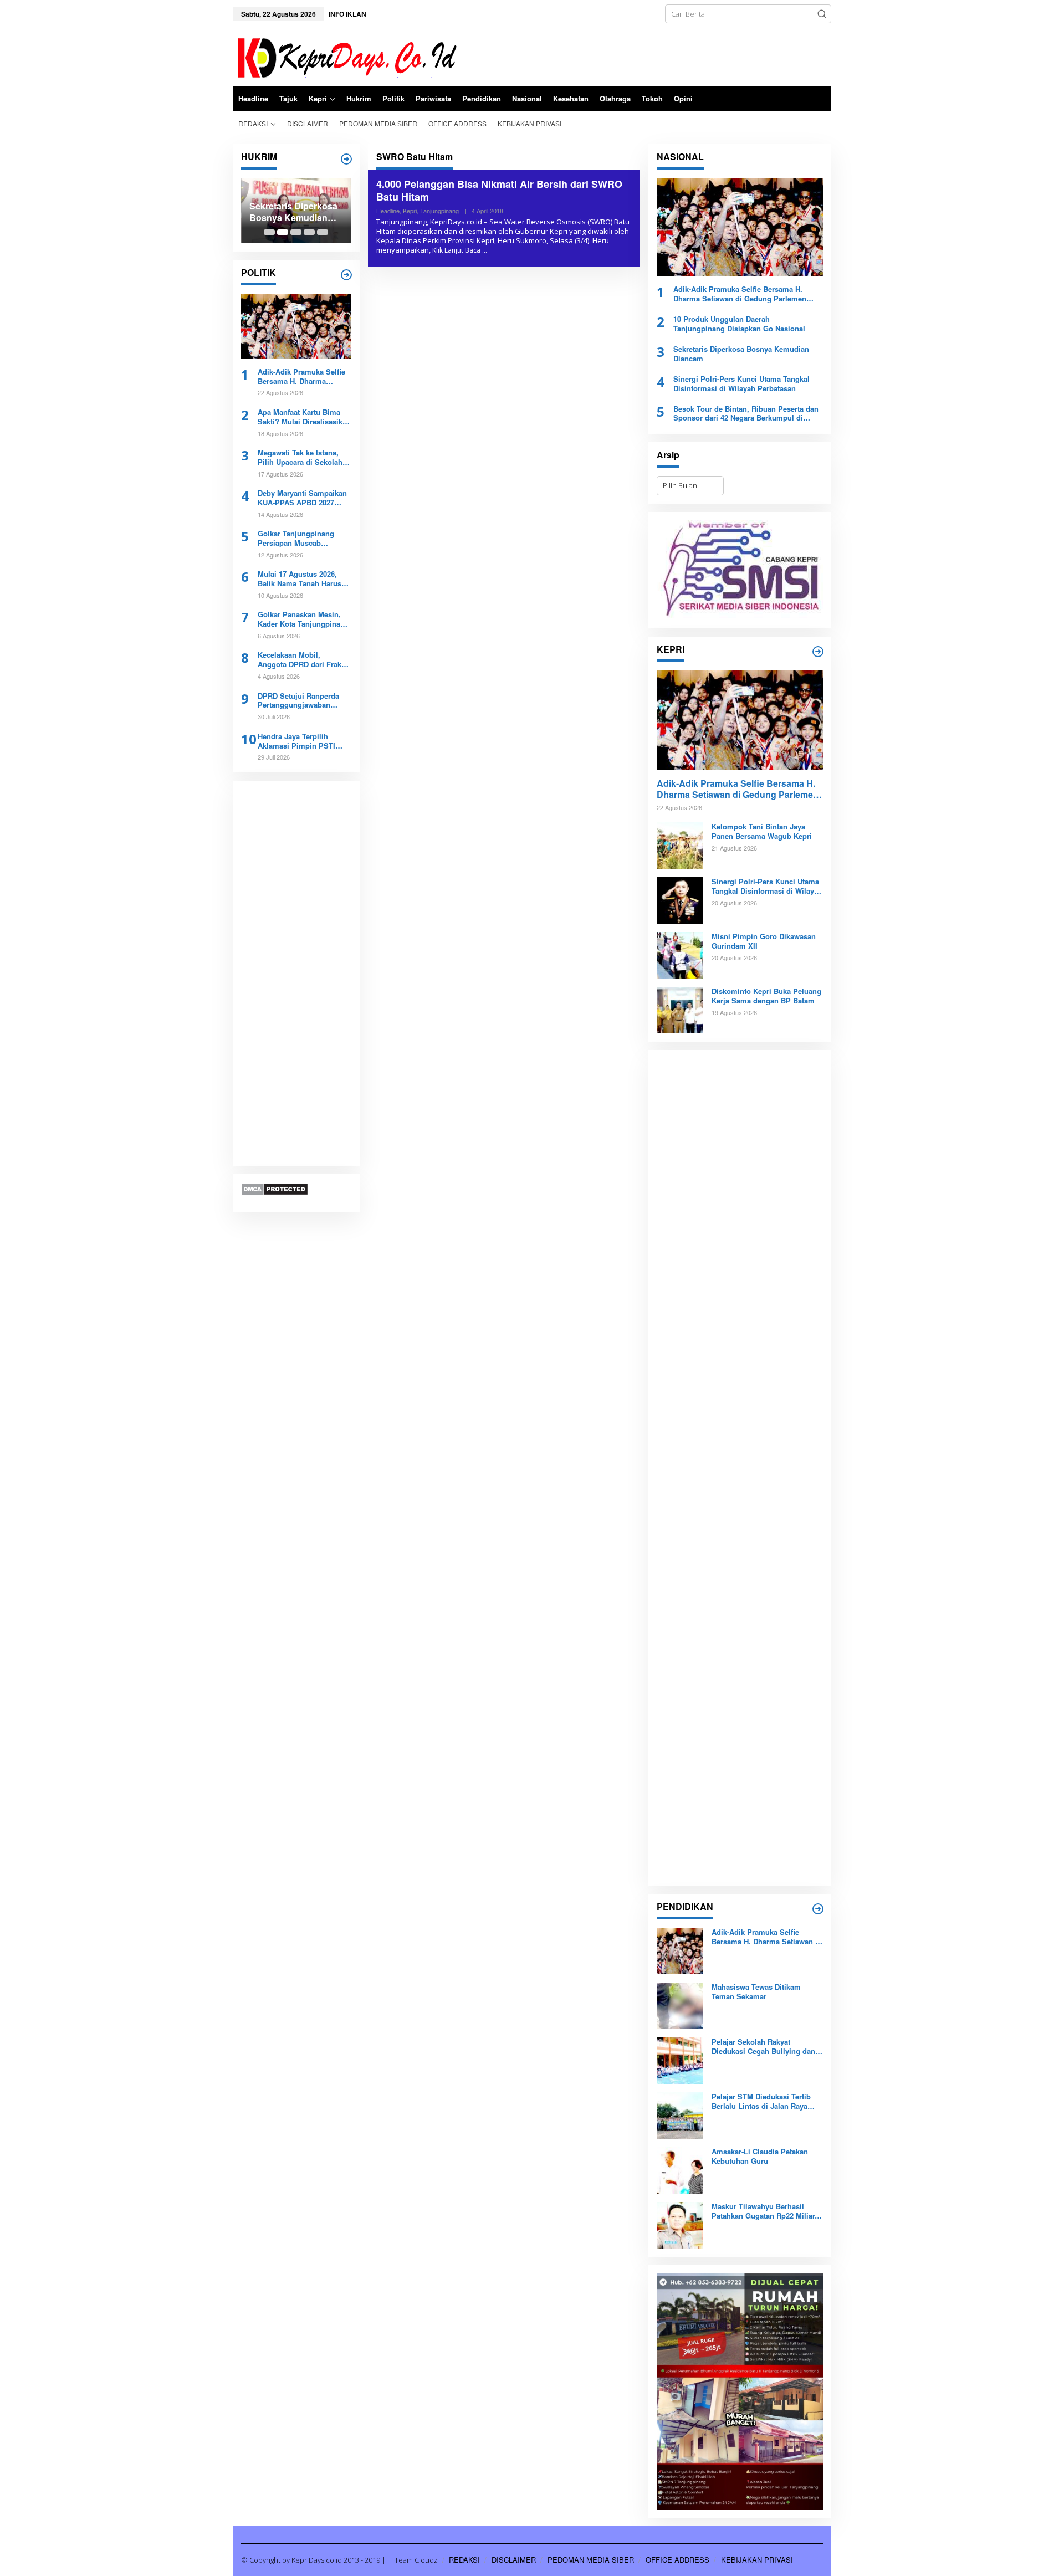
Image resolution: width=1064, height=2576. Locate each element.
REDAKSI (464, 2560)
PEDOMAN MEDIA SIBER (591, 2560)
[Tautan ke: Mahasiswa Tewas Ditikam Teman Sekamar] (680, 2005)
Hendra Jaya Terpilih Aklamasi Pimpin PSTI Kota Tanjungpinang (296, 741)
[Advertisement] (296, 974)
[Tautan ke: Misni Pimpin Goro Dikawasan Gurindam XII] (680, 955)
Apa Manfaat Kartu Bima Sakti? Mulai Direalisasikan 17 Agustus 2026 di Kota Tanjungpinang (304, 417)
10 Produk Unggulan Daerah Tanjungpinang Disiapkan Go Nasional (739, 324)
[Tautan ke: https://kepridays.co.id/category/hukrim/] (346, 159)
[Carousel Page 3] (296, 232)
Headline (388, 211)
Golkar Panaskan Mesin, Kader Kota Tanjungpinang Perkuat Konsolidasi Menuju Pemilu (303, 619)
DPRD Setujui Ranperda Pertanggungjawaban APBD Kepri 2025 (298, 701)
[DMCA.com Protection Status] (275, 1189)
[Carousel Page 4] (309, 232)
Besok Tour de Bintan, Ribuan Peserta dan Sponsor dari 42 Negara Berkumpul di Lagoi (746, 414)
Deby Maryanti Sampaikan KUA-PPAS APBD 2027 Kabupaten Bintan (302, 498)
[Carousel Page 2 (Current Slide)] (283, 232)
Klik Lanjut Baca (456, 250)
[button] (822, 14)
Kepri (410, 211)
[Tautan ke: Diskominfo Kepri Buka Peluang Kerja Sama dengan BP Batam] (680, 1010)
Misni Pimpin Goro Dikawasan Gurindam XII (764, 941)
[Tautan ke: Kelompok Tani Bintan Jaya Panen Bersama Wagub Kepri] (680, 845)
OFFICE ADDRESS (677, 2560)
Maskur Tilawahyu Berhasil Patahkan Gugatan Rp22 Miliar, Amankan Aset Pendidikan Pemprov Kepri (764, 2211)
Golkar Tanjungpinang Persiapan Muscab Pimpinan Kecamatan (296, 539)
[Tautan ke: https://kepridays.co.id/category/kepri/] (818, 652)
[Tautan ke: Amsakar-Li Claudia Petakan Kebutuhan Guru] (680, 2170)
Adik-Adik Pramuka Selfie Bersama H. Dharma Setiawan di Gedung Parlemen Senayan (301, 377)
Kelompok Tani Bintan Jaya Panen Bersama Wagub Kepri (762, 832)
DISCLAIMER (514, 2560)
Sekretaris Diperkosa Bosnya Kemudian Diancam (293, 212)
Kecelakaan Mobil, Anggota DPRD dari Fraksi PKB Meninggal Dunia (303, 660)
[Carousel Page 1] (269, 232)
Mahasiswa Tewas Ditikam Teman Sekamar (756, 1992)
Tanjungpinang (439, 211)
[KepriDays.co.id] (345, 56)
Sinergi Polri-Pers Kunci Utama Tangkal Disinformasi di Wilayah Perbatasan (741, 384)
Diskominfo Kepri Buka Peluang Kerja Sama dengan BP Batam (766, 996)
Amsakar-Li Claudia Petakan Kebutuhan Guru (760, 2157)
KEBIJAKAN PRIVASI (757, 2560)
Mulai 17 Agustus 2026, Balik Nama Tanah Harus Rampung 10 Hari (300, 579)
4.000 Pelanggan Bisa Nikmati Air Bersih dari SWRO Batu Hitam (499, 190)
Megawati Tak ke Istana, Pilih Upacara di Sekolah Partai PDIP (300, 458)
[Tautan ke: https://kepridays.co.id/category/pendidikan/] (818, 1909)
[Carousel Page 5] (323, 232)
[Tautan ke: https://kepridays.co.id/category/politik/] (346, 275)
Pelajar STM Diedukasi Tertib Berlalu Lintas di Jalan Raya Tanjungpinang (761, 2102)
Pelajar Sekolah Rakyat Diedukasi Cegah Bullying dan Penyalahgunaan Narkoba (763, 2047)
